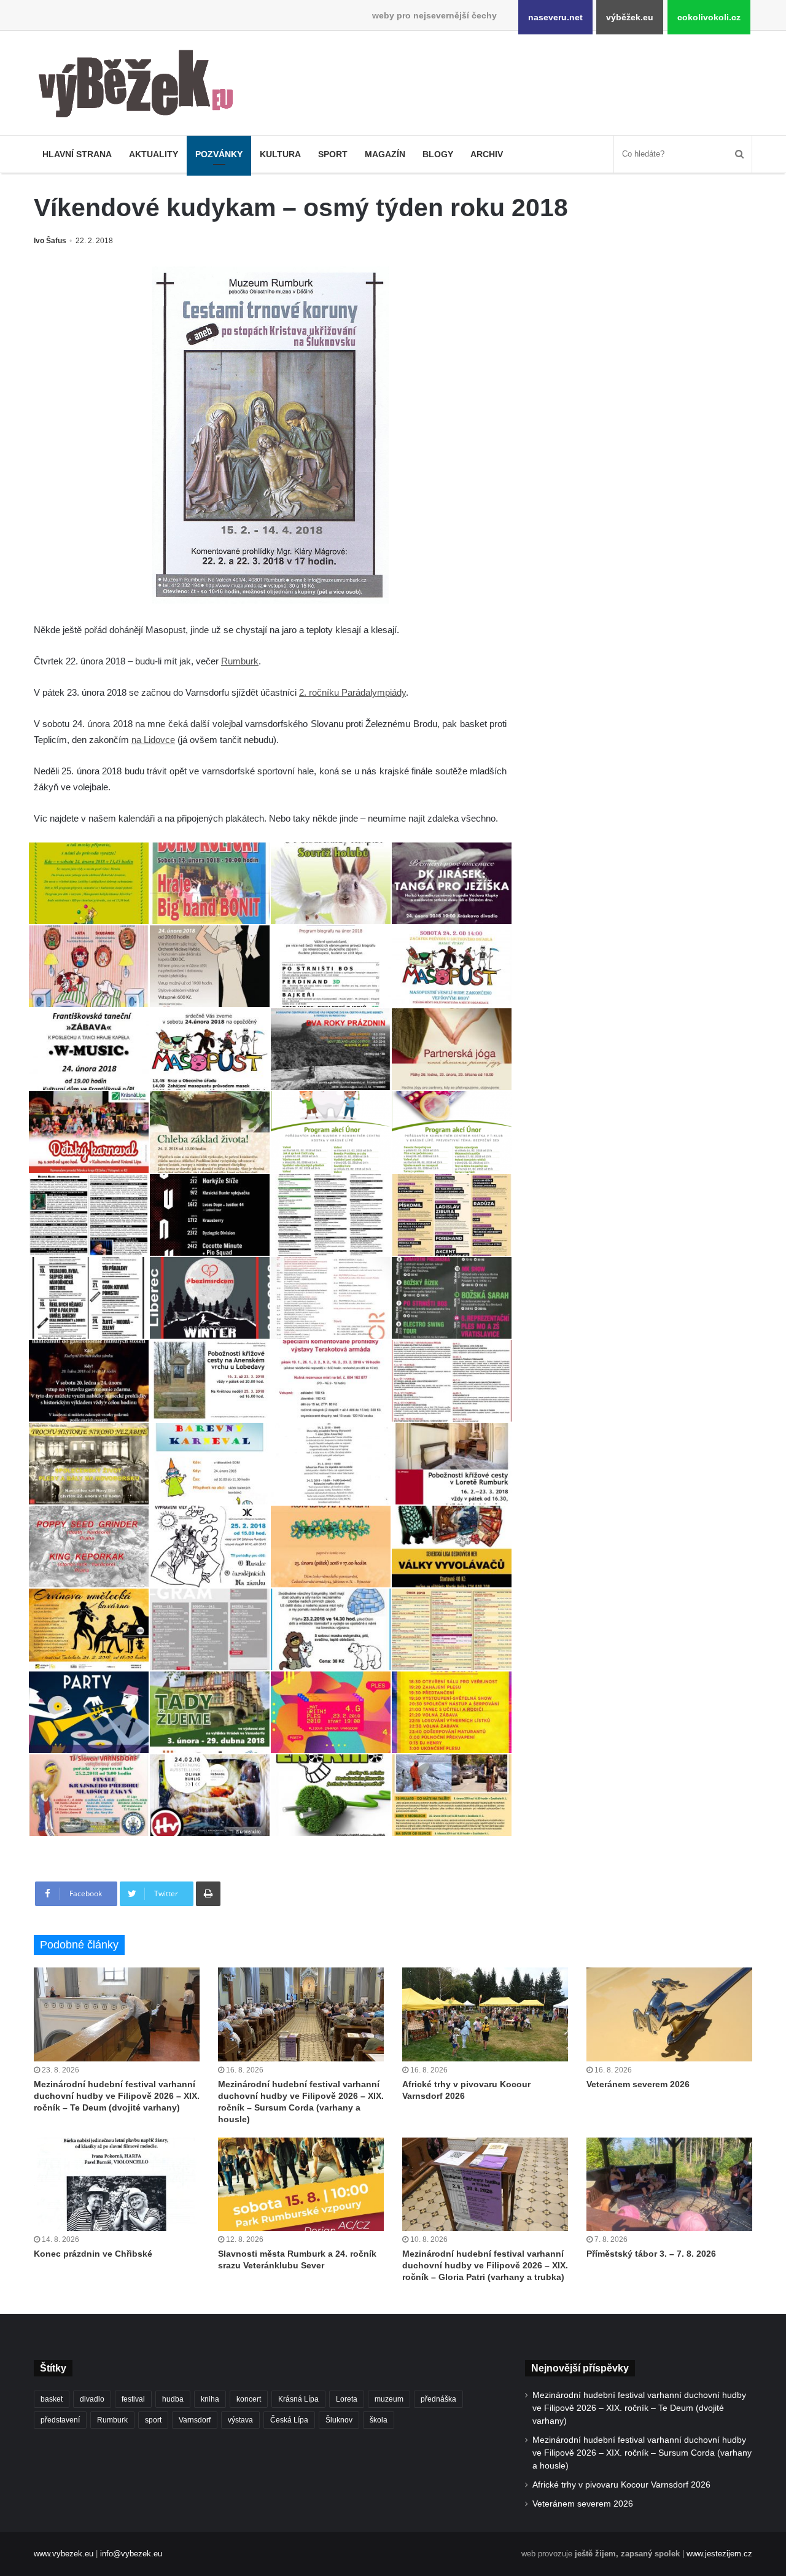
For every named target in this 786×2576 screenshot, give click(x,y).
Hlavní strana (77, 154)
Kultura (280, 154)
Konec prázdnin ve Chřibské (93, 2254)
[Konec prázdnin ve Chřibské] (117, 2184)
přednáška (438, 2399)
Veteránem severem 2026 (638, 2084)
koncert (249, 2399)
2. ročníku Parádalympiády (352, 692)
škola (379, 2420)
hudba (173, 2399)
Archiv (487, 154)
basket (52, 2399)
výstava (240, 2420)
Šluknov (339, 2420)
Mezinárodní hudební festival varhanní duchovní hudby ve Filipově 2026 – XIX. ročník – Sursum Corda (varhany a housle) (642, 2453)
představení (60, 2420)
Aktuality (154, 154)
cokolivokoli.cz (709, 17)
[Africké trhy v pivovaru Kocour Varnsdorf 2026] (485, 2014)
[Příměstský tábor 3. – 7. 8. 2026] (669, 2184)
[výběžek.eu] (141, 86)
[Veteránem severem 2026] (669, 2014)
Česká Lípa (289, 2420)
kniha (210, 2399)
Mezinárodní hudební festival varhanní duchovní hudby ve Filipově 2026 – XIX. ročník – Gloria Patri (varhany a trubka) (485, 2265)
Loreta (347, 2399)
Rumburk (240, 661)
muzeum (389, 2399)
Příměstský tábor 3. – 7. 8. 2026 (651, 2254)
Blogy (438, 154)
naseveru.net (555, 17)
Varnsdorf (195, 2420)
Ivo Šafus (50, 241)
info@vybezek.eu (131, 2554)
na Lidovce (153, 740)
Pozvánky (219, 154)
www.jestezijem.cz (719, 2554)
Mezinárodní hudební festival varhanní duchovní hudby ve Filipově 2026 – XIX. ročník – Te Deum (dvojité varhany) (117, 2096)
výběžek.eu (630, 17)
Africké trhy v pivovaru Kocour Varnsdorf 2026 (621, 2485)
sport (153, 2420)
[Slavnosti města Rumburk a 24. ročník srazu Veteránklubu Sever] (301, 2184)
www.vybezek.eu (64, 2554)
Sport (333, 154)
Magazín (385, 154)
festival (133, 2399)
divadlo (92, 2399)
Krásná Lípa (298, 2399)
